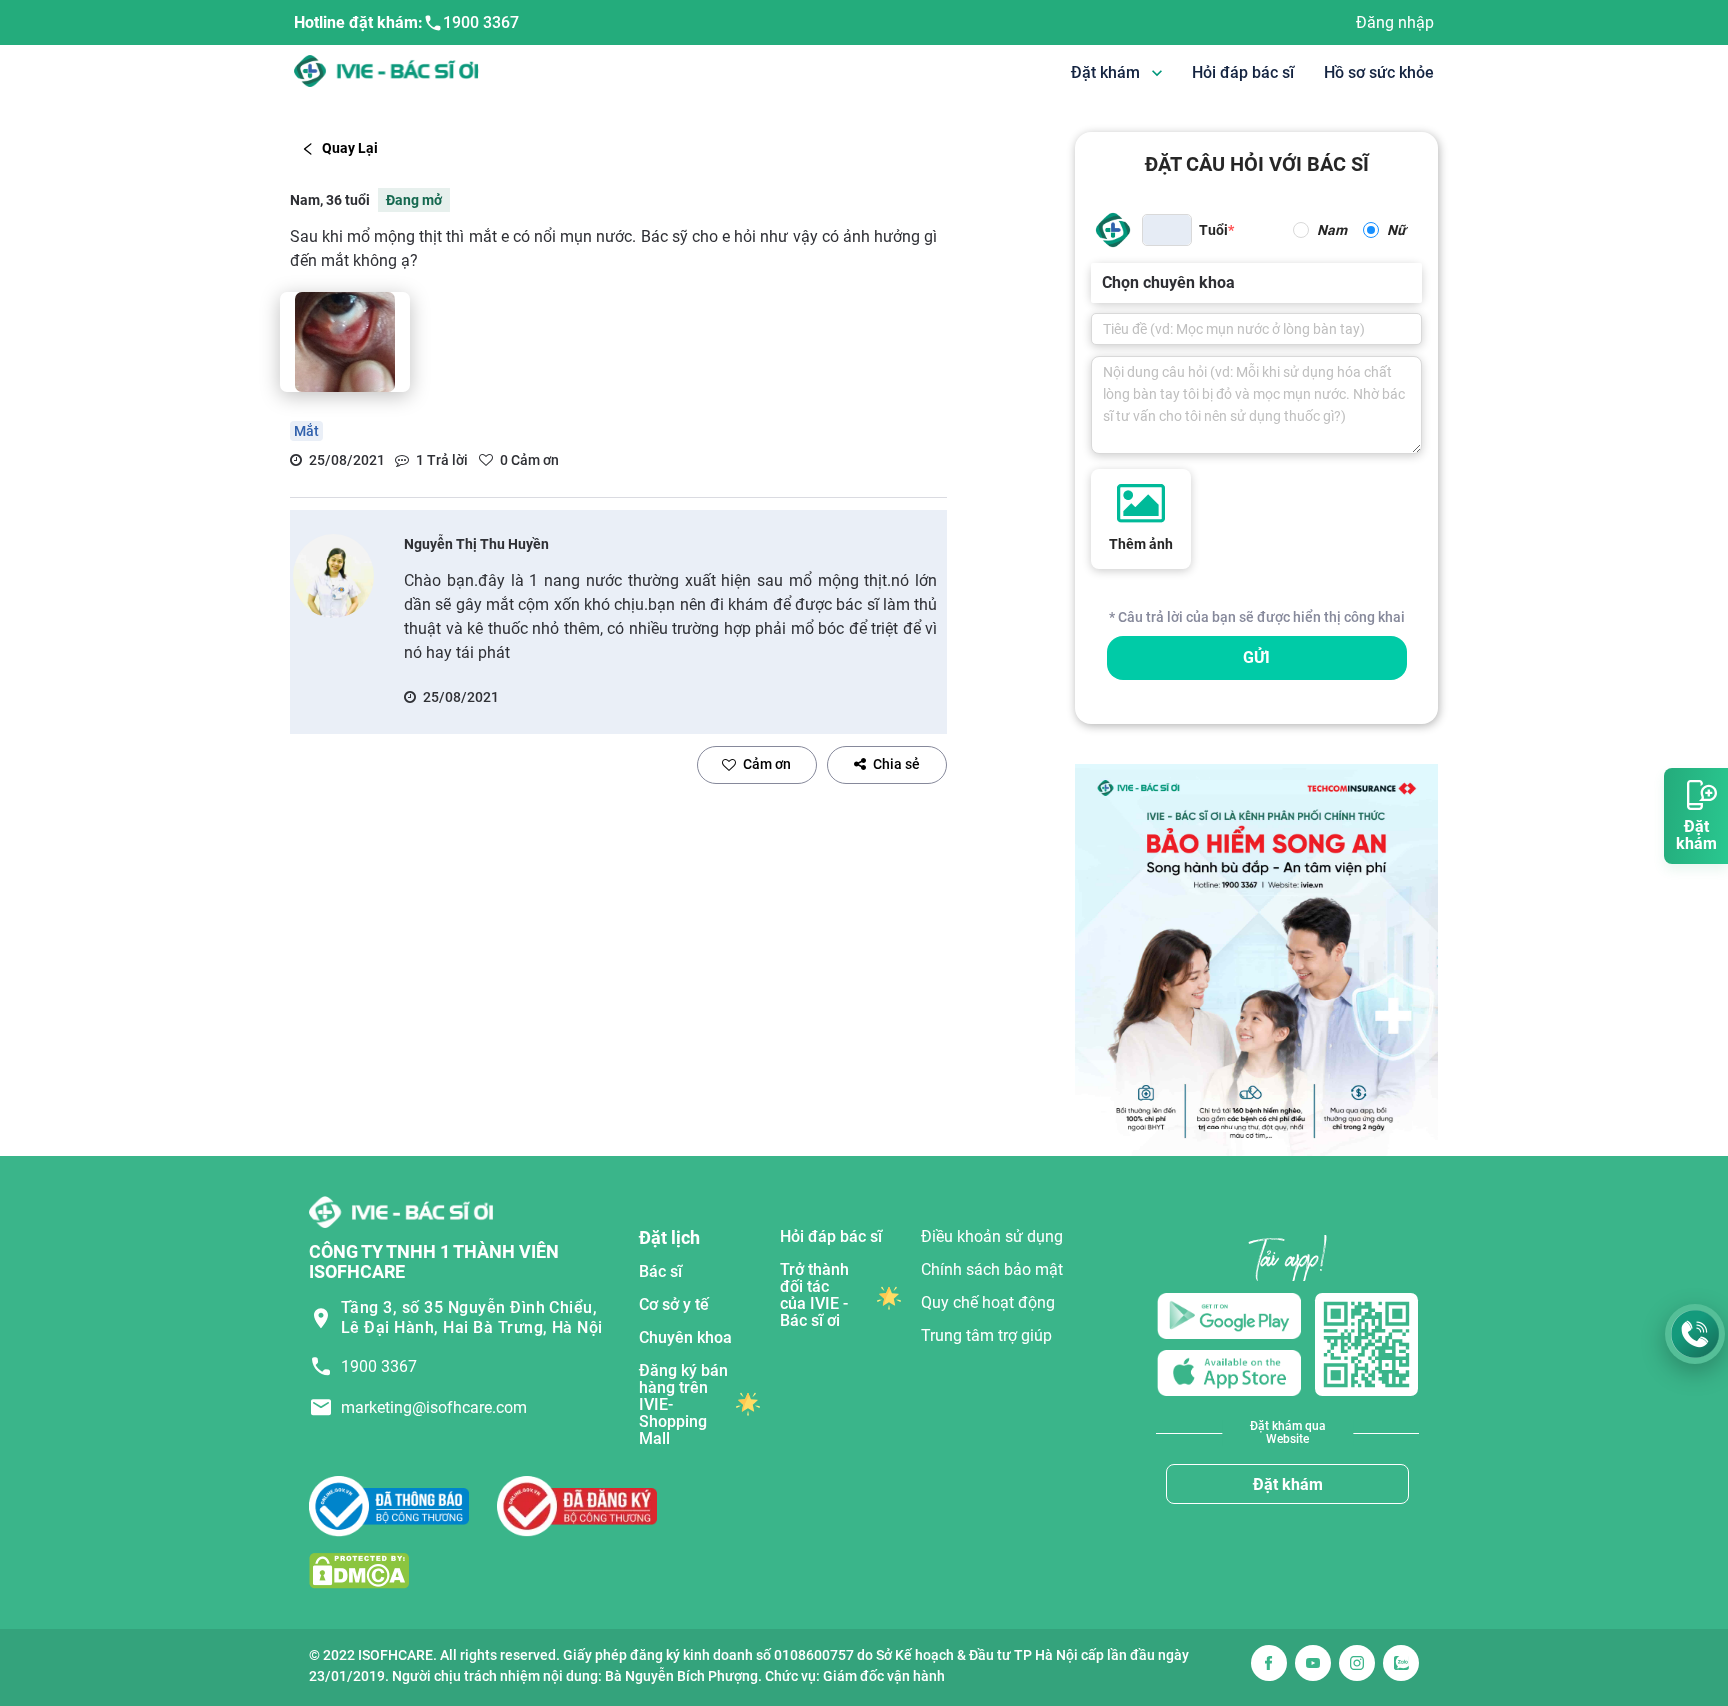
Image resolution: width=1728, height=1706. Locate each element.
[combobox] (1104, 283)
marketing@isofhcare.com (434, 1407)
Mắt (306, 431)
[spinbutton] (1167, 230)
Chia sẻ (896, 764)
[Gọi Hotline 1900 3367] (1695, 1334)
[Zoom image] (345, 342)
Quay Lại (350, 148)
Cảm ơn (767, 764)
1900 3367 (481, 22)
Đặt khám (1288, 1484)
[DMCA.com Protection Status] (359, 1569)
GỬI (1256, 657)
